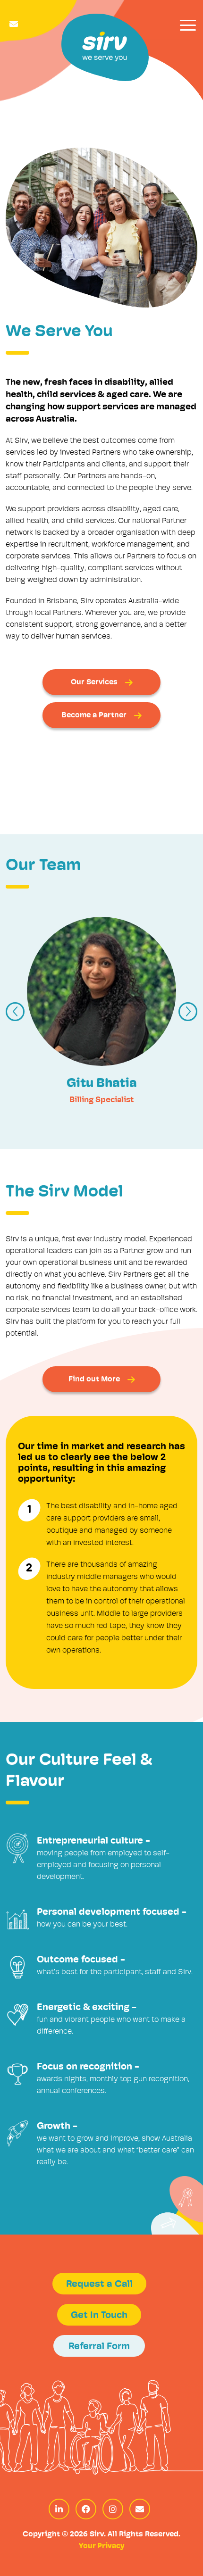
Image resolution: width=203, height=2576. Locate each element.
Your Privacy (101, 2546)
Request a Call (99, 2285)
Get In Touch (99, 2316)
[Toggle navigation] (188, 25)
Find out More (94, 1379)
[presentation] (15, 1012)
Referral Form (99, 2347)
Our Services (94, 682)
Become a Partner (94, 715)
